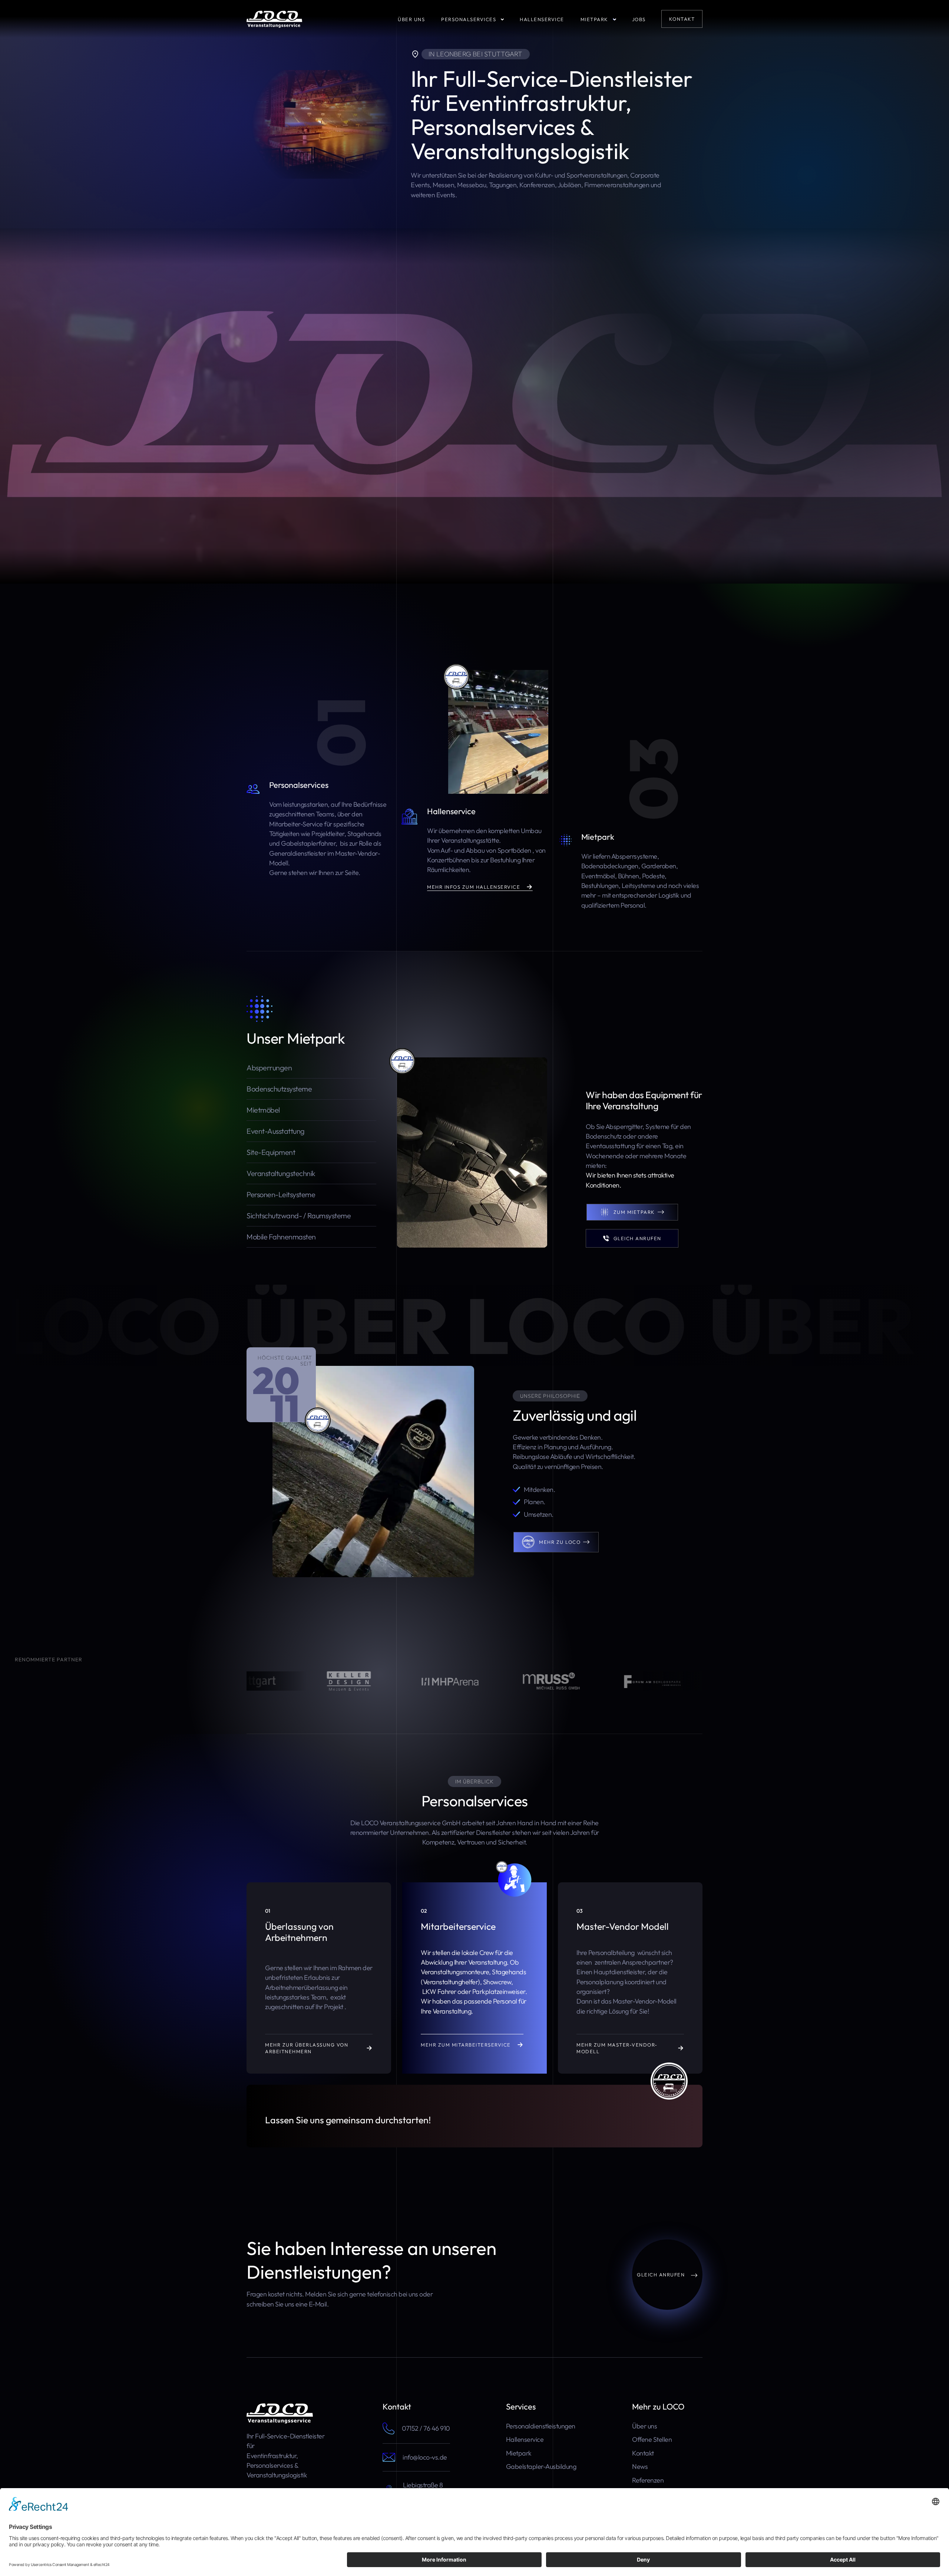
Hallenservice (525, 2439)
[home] (274, 19)
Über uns (644, 2426)
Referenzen (648, 2480)
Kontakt (643, 2453)
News (640, 2466)
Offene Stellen (652, 2439)
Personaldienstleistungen (541, 2426)
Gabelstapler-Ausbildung (541, 2466)
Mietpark (519, 2453)
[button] (480, 19)
